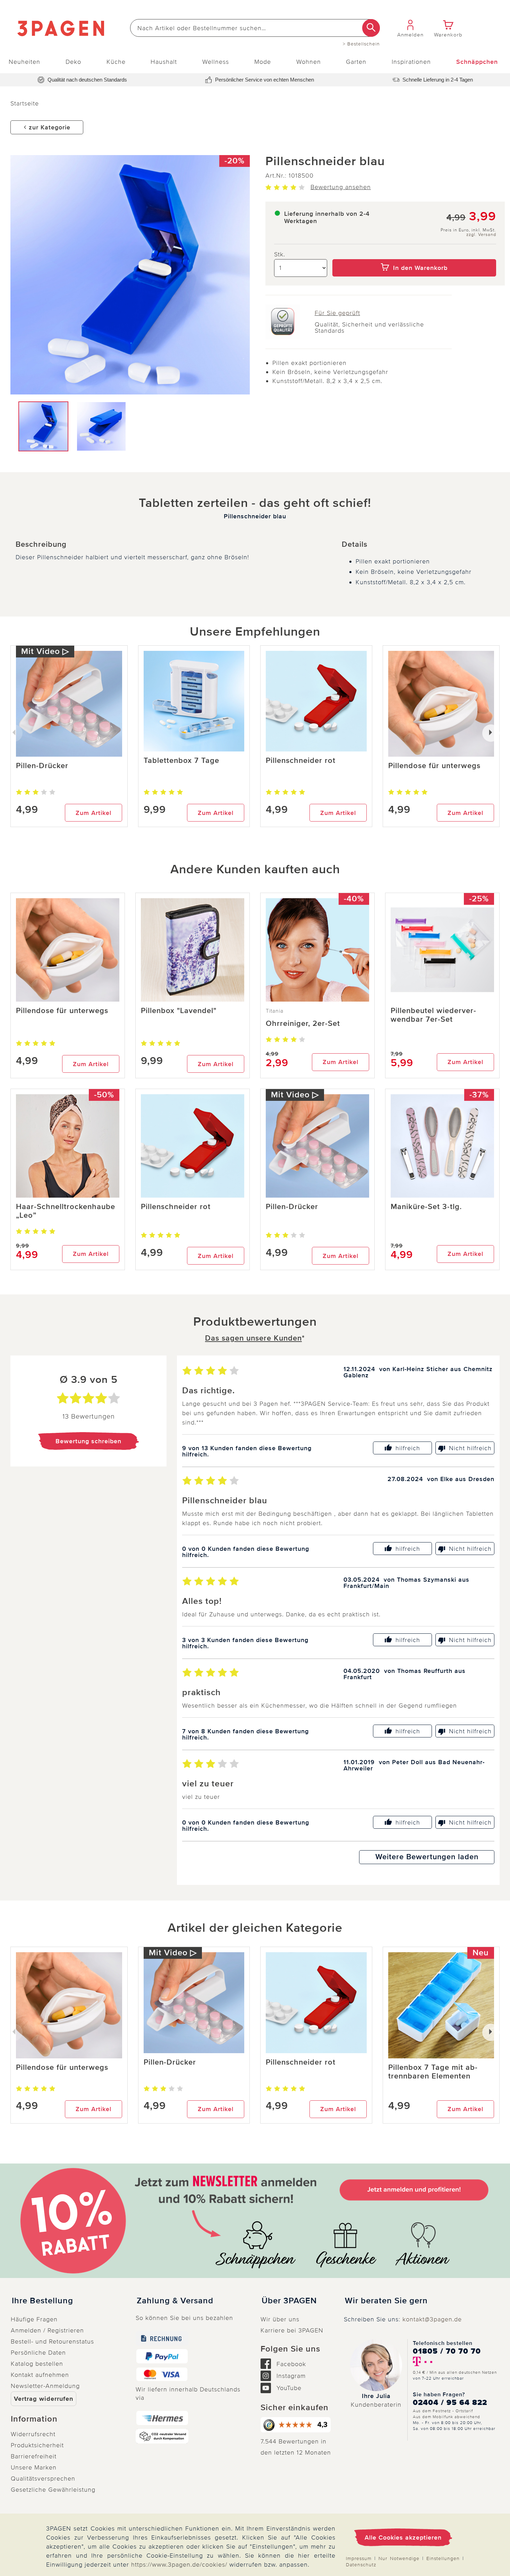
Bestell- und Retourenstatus (52, 2341)
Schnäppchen (477, 62)
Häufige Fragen (34, 2319)
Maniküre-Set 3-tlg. (426, 1207)
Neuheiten (24, 62)
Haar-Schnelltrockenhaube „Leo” (66, 1211)
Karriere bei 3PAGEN (292, 2330)
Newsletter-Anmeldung (45, 2386)
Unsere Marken (34, 2467)
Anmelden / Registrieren (47, 2330)
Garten (356, 62)
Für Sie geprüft (337, 313)
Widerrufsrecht (33, 2434)
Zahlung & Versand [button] (175, 2301)
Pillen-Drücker (42, 766)
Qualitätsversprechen (43, 2479)
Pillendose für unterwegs (434, 766)
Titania (275, 1011)
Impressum (359, 2558)
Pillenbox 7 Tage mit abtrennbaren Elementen (433, 2072)
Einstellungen (443, 2558)
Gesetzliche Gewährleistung (53, 2490)
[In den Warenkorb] (414, 254)
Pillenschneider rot (301, 761)
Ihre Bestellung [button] (42, 2301)
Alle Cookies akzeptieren (403, 2537)
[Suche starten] (371, 28)
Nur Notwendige (399, 2558)
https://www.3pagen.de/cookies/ (179, 2565)
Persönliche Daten (38, 2353)
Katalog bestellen (37, 2364)
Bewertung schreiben (88, 1441)
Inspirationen (411, 62)
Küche (116, 62)
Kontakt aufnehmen (40, 2375)
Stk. (280, 254)
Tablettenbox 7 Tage (181, 761)
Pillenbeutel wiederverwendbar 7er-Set (433, 1015)
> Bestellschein (361, 44)
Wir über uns (280, 2319)
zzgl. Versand (481, 235)
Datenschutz (361, 2565)
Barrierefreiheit (34, 2456)
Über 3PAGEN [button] (289, 2301)
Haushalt (164, 62)
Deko (73, 62)
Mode (263, 62)
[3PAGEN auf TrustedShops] (297, 2425)
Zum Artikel (93, 813)
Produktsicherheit (37, 2445)
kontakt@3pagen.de (432, 2319)
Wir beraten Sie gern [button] (386, 2301)
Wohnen (309, 62)
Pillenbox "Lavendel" (179, 1011)
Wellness (216, 62)
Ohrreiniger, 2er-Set (303, 1024)
